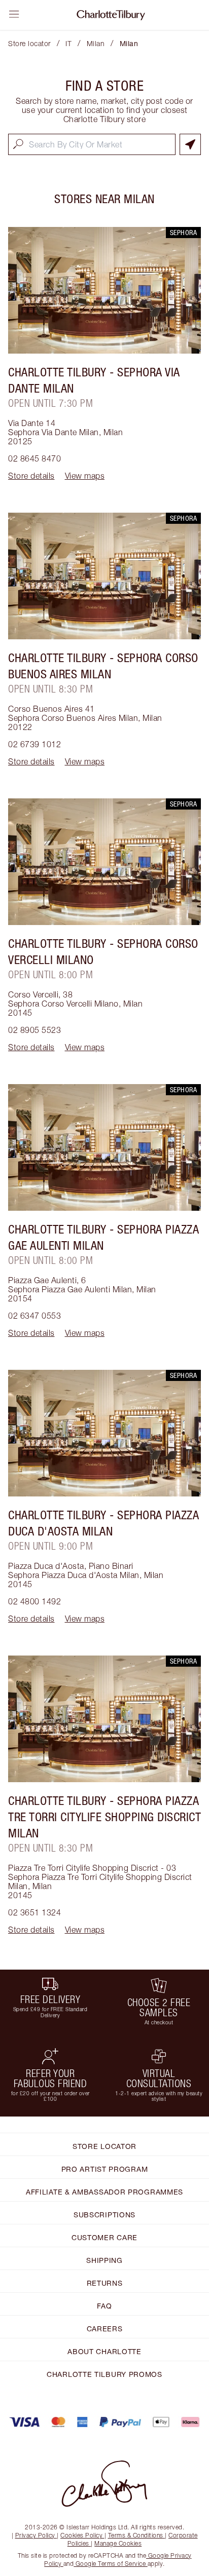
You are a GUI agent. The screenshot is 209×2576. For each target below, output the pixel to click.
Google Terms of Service (111, 2564)
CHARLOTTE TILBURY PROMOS (104, 2374)
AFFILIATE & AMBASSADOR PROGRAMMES (104, 2192)
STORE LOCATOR (104, 2146)
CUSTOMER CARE (104, 2237)
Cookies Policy (81, 2535)
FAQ (104, 2306)
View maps (85, 476)
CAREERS (105, 2329)
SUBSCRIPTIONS (104, 2215)
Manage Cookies (118, 2543)
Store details (31, 476)
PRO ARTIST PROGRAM (105, 2169)
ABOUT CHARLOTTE (104, 2351)
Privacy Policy (35, 2535)
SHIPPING (104, 2260)
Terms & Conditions (136, 2535)
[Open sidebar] (14, 14)
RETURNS (105, 2283)
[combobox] (92, 144)
